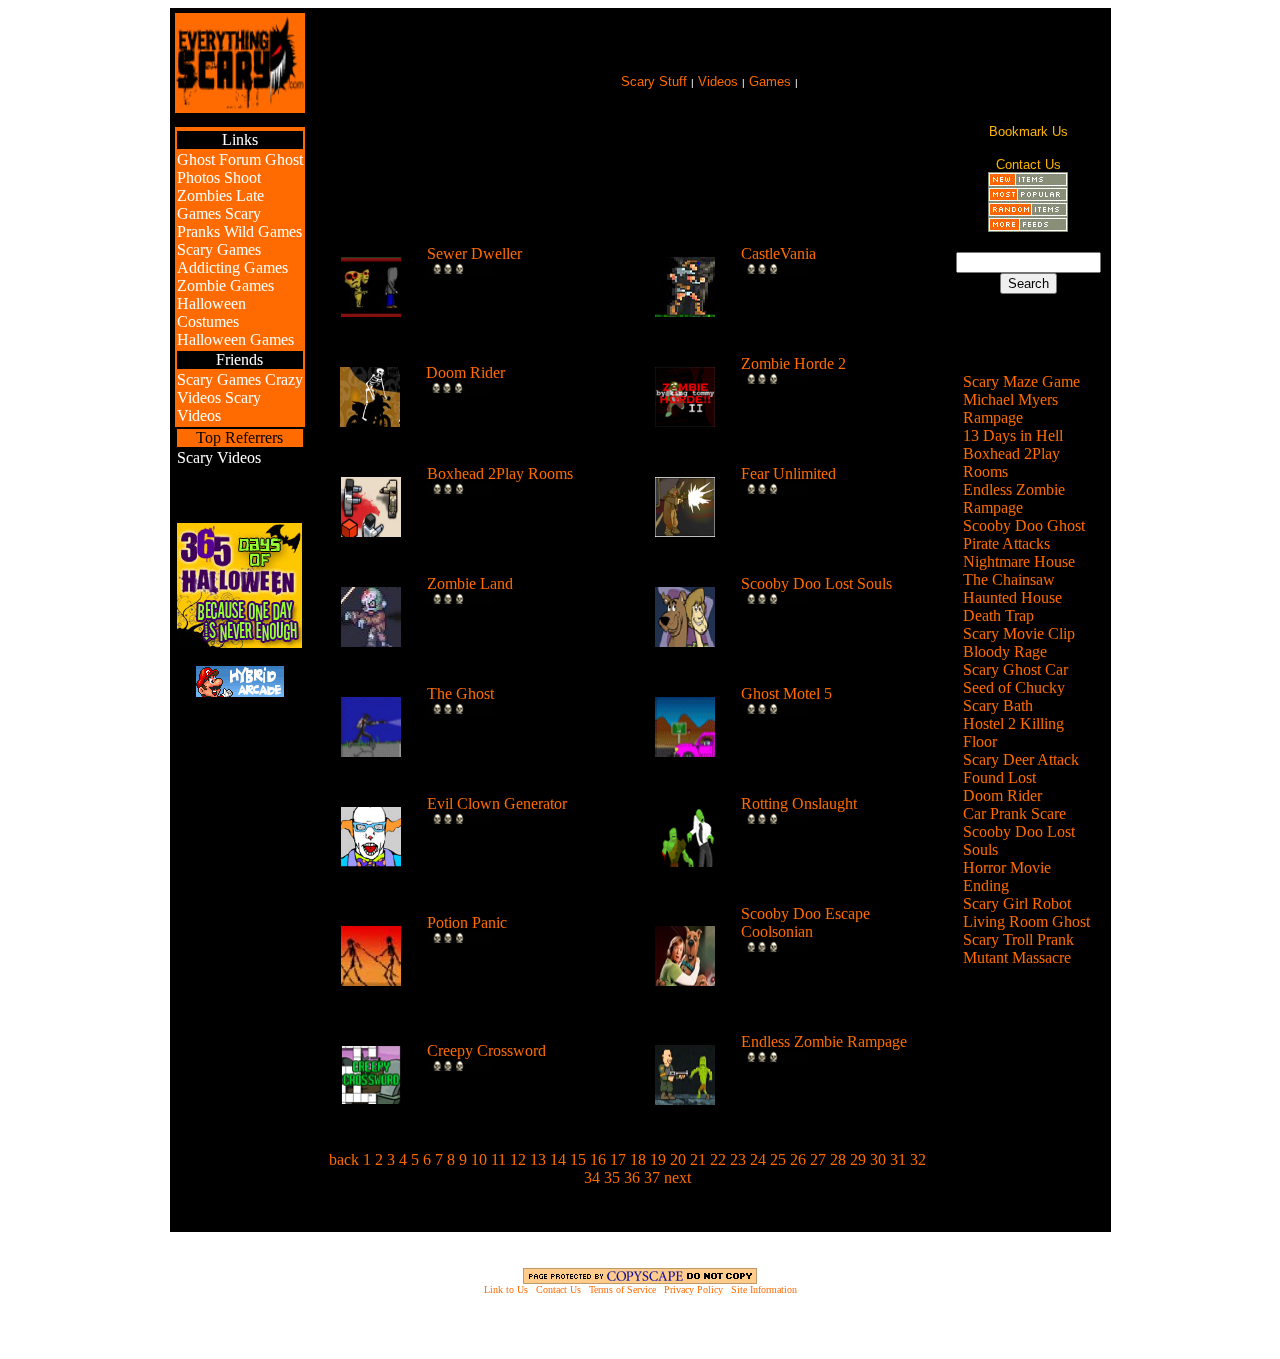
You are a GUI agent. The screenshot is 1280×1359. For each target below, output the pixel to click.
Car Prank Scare (1014, 813)
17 (618, 1159)
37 (652, 1177)
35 (612, 1177)
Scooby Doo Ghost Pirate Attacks (1024, 534)
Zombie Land (470, 583)
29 (858, 1159)
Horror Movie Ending (1007, 876)
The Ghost (460, 693)
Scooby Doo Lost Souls (816, 583)
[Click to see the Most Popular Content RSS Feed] (1028, 196)
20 (678, 1159)
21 (698, 1159)
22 (718, 1159)
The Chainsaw (1009, 579)
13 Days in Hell (1013, 435)
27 (818, 1159)
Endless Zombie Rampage (824, 1041)
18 (638, 1159)
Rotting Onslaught (799, 803)
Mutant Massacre (1017, 957)
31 (898, 1159)
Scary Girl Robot (1017, 903)
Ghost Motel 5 (786, 693)
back (344, 1159)
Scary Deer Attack (1021, 759)
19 (658, 1159)
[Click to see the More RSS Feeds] (1028, 226)
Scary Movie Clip (1019, 633)
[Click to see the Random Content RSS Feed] (1028, 211)
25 (778, 1159)
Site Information (764, 1289)
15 (578, 1159)
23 (738, 1159)
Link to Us (506, 1289)
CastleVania (778, 253)
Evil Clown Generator (497, 803)
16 (598, 1159)
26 (798, 1159)
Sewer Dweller (474, 253)
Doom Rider (465, 372)
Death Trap (998, 615)
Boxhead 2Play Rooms (500, 473)
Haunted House (1012, 597)
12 (518, 1159)
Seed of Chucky (1014, 687)
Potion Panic (467, 922)
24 (758, 1159)
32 (918, 1159)
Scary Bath (998, 705)
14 (558, 1159)
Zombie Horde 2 (793, 363)
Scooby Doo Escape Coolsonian (805, 922)
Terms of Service (622, 1289)
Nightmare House (1019, 561)
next (677, 1177)
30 (878, 1159)
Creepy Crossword (486, 1050)
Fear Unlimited (788, 473)
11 (498, 1159)
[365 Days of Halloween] (239, 642)
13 (538, 1159)
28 (838, 1159)
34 (592, 1177)
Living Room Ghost (1026, 921)
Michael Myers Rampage (1010, 408)
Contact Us (558, 1289)
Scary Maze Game (1021, 381)
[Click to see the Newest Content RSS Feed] (1028, 181)
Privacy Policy (693, 1289)
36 (632, 1177)
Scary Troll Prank (1018, 939)
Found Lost (999, 777)
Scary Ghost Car (1015, 669)
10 (479, 1159)
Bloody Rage (1005, 651)
